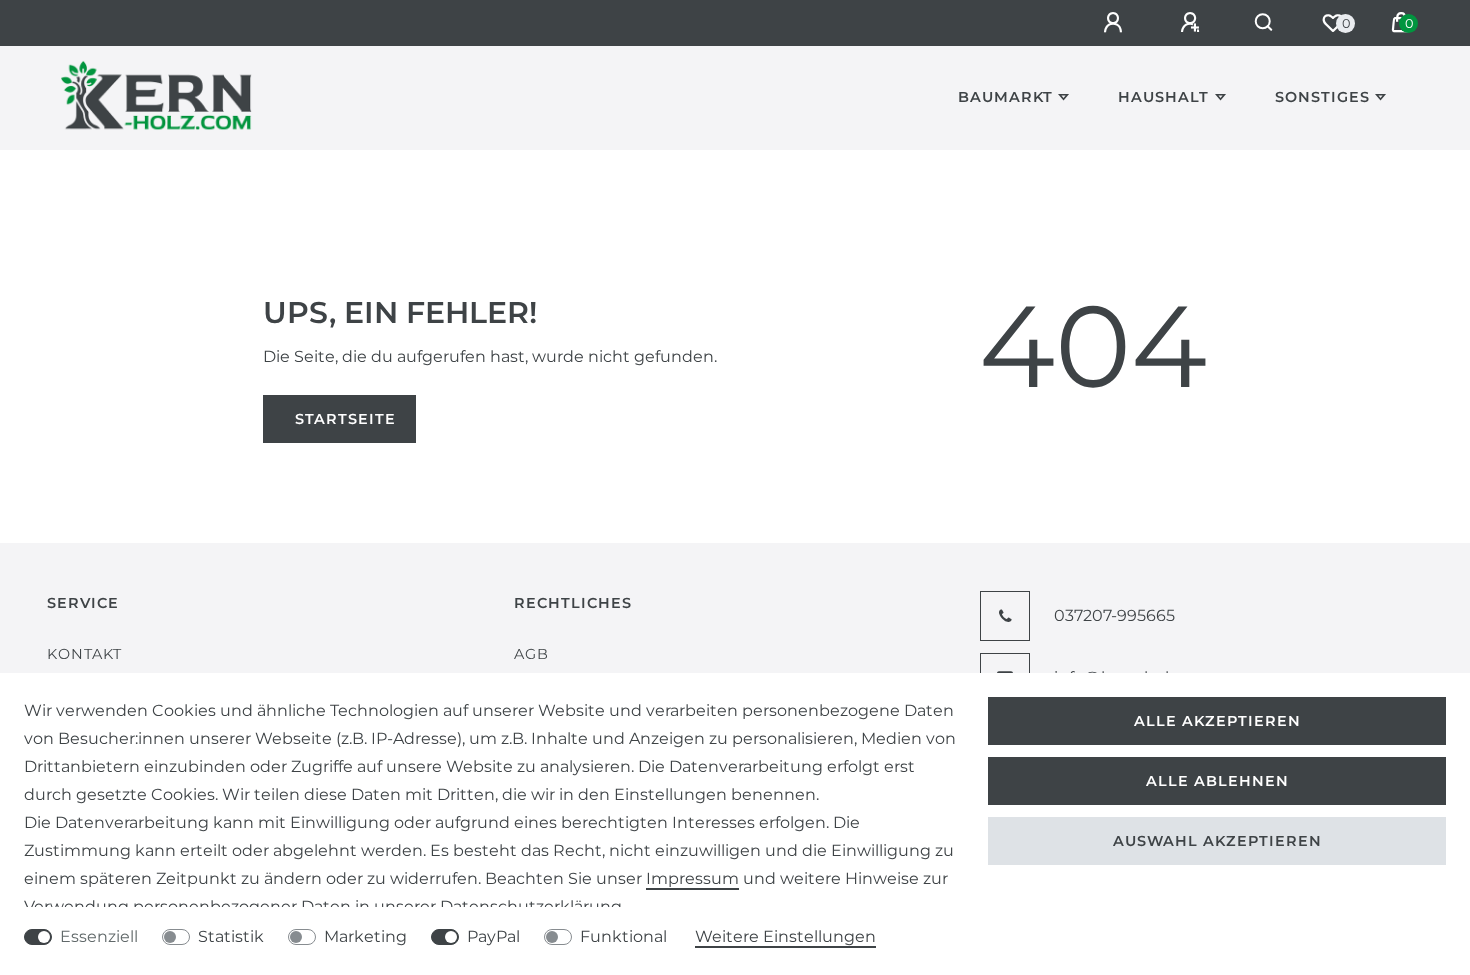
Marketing (365, 936)
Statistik (231, 936)
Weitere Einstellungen (785, 936)
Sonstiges (1322, 97)
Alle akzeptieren (1217, 721)
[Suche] (1264, 23)
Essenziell (99, 936)
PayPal (493, 936)
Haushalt (1163, 97)
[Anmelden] (1116, 23)
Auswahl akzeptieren (1217, 841)
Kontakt (84, 654)
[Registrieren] (1193, 23)
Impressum (692, 878)
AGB (531, 654)
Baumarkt (1005, 97)
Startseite (345, 419)
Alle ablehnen (1217, 781)
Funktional (623, 936)
